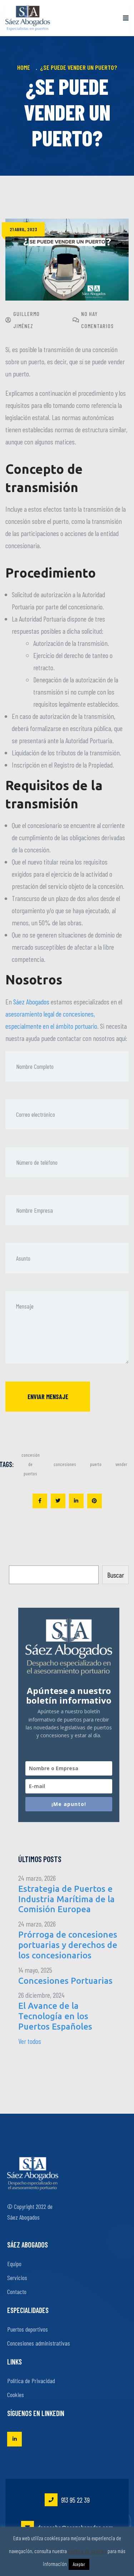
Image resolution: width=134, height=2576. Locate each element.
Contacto (17, 2292)
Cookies (16, 2395)
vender (121, 1464)
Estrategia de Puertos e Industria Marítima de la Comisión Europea (66, 1899)
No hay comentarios (97, 320)
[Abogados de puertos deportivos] (28, 18)
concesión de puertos (31, 1464)
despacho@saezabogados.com (75, 2527)
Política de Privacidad (31, 2381)
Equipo (14, 2264)
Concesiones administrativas (39, 2343)
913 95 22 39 (75, 2500)
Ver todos (30, 2041)
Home (25, 67)
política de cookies (87, 2551)
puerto (96, 1464)
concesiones (65, 1464)
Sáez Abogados (31, 1002)
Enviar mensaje (48, 1397)
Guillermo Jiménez (26, 320)
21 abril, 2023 (23, 229)
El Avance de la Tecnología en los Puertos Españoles (55, 2016)
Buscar (116, 1575)
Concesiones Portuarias (65, 1981)
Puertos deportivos (28, 2329)
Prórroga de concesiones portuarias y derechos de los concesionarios (68, 1945)
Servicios (17, 2278)
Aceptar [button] (79, 2564)
